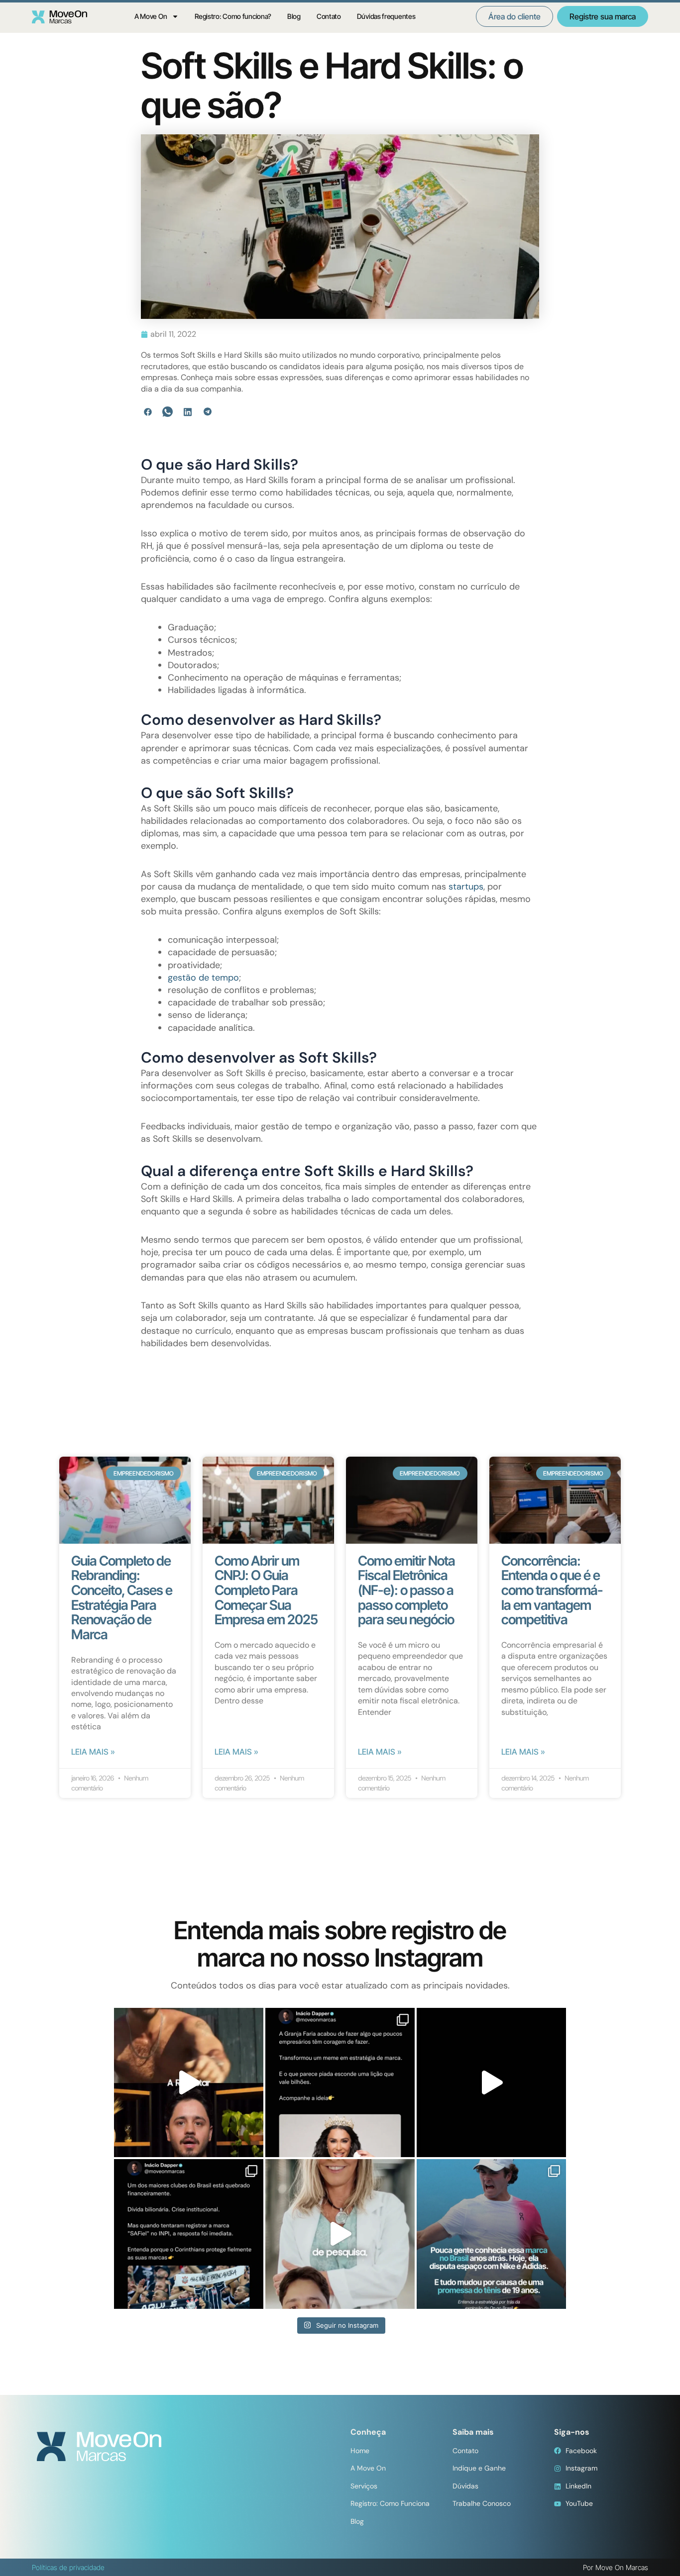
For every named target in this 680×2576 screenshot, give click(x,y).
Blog (294, 16)
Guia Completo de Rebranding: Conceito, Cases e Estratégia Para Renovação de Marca (122, 1598)
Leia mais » (93, 1752)
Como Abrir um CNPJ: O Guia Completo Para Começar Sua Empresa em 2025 (266, 1590)
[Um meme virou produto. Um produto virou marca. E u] (340, 2082)
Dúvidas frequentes (386, 16)
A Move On (151, 16)
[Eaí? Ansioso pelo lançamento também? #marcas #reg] (189, 2082)
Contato (329, 16)
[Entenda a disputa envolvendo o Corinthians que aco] (189, 2234)
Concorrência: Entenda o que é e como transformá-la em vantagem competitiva (552, 1590)
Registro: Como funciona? (233, 16)
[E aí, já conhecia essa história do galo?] (491, 2082)
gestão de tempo (203, 978)
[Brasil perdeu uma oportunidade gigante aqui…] (340, 2234)
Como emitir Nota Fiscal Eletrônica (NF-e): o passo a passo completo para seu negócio (406, 1590)
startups (466, 887)
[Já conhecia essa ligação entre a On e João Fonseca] (491, 2234)
